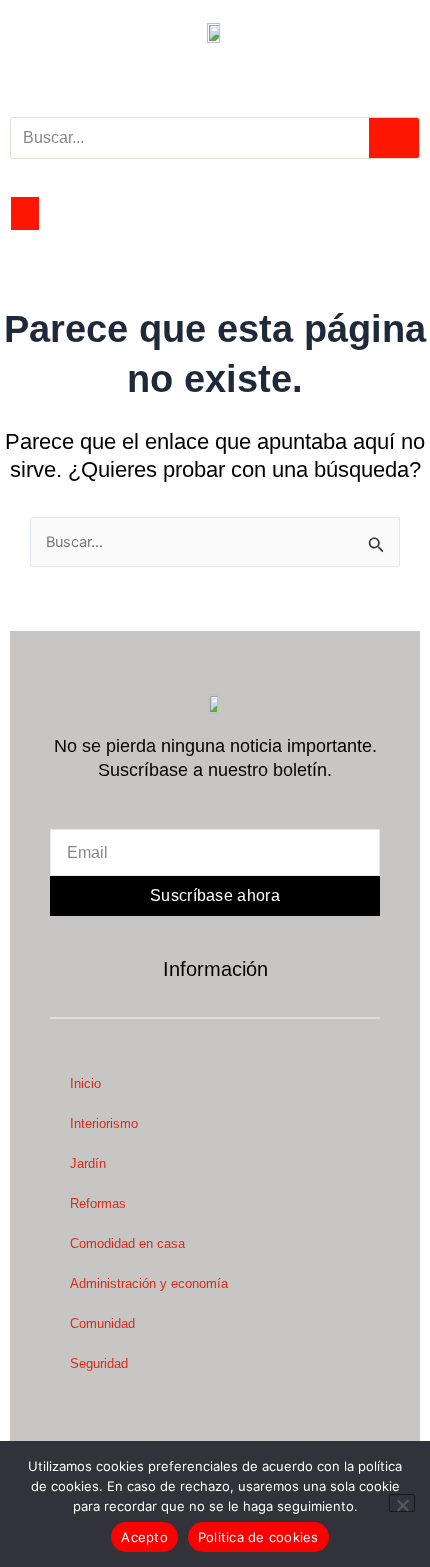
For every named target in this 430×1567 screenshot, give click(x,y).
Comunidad (102, 1323)
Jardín (88, 1163)
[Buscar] (394, 138)
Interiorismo (104, 1123)
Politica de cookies (258, 1537)
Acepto (144, 1537)
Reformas (98, 1203)
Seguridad (99, 1363)
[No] (402, 1503)
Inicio (85, 1083)
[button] (25, 213)
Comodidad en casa (127, 1243)
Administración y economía (149, 1283)
